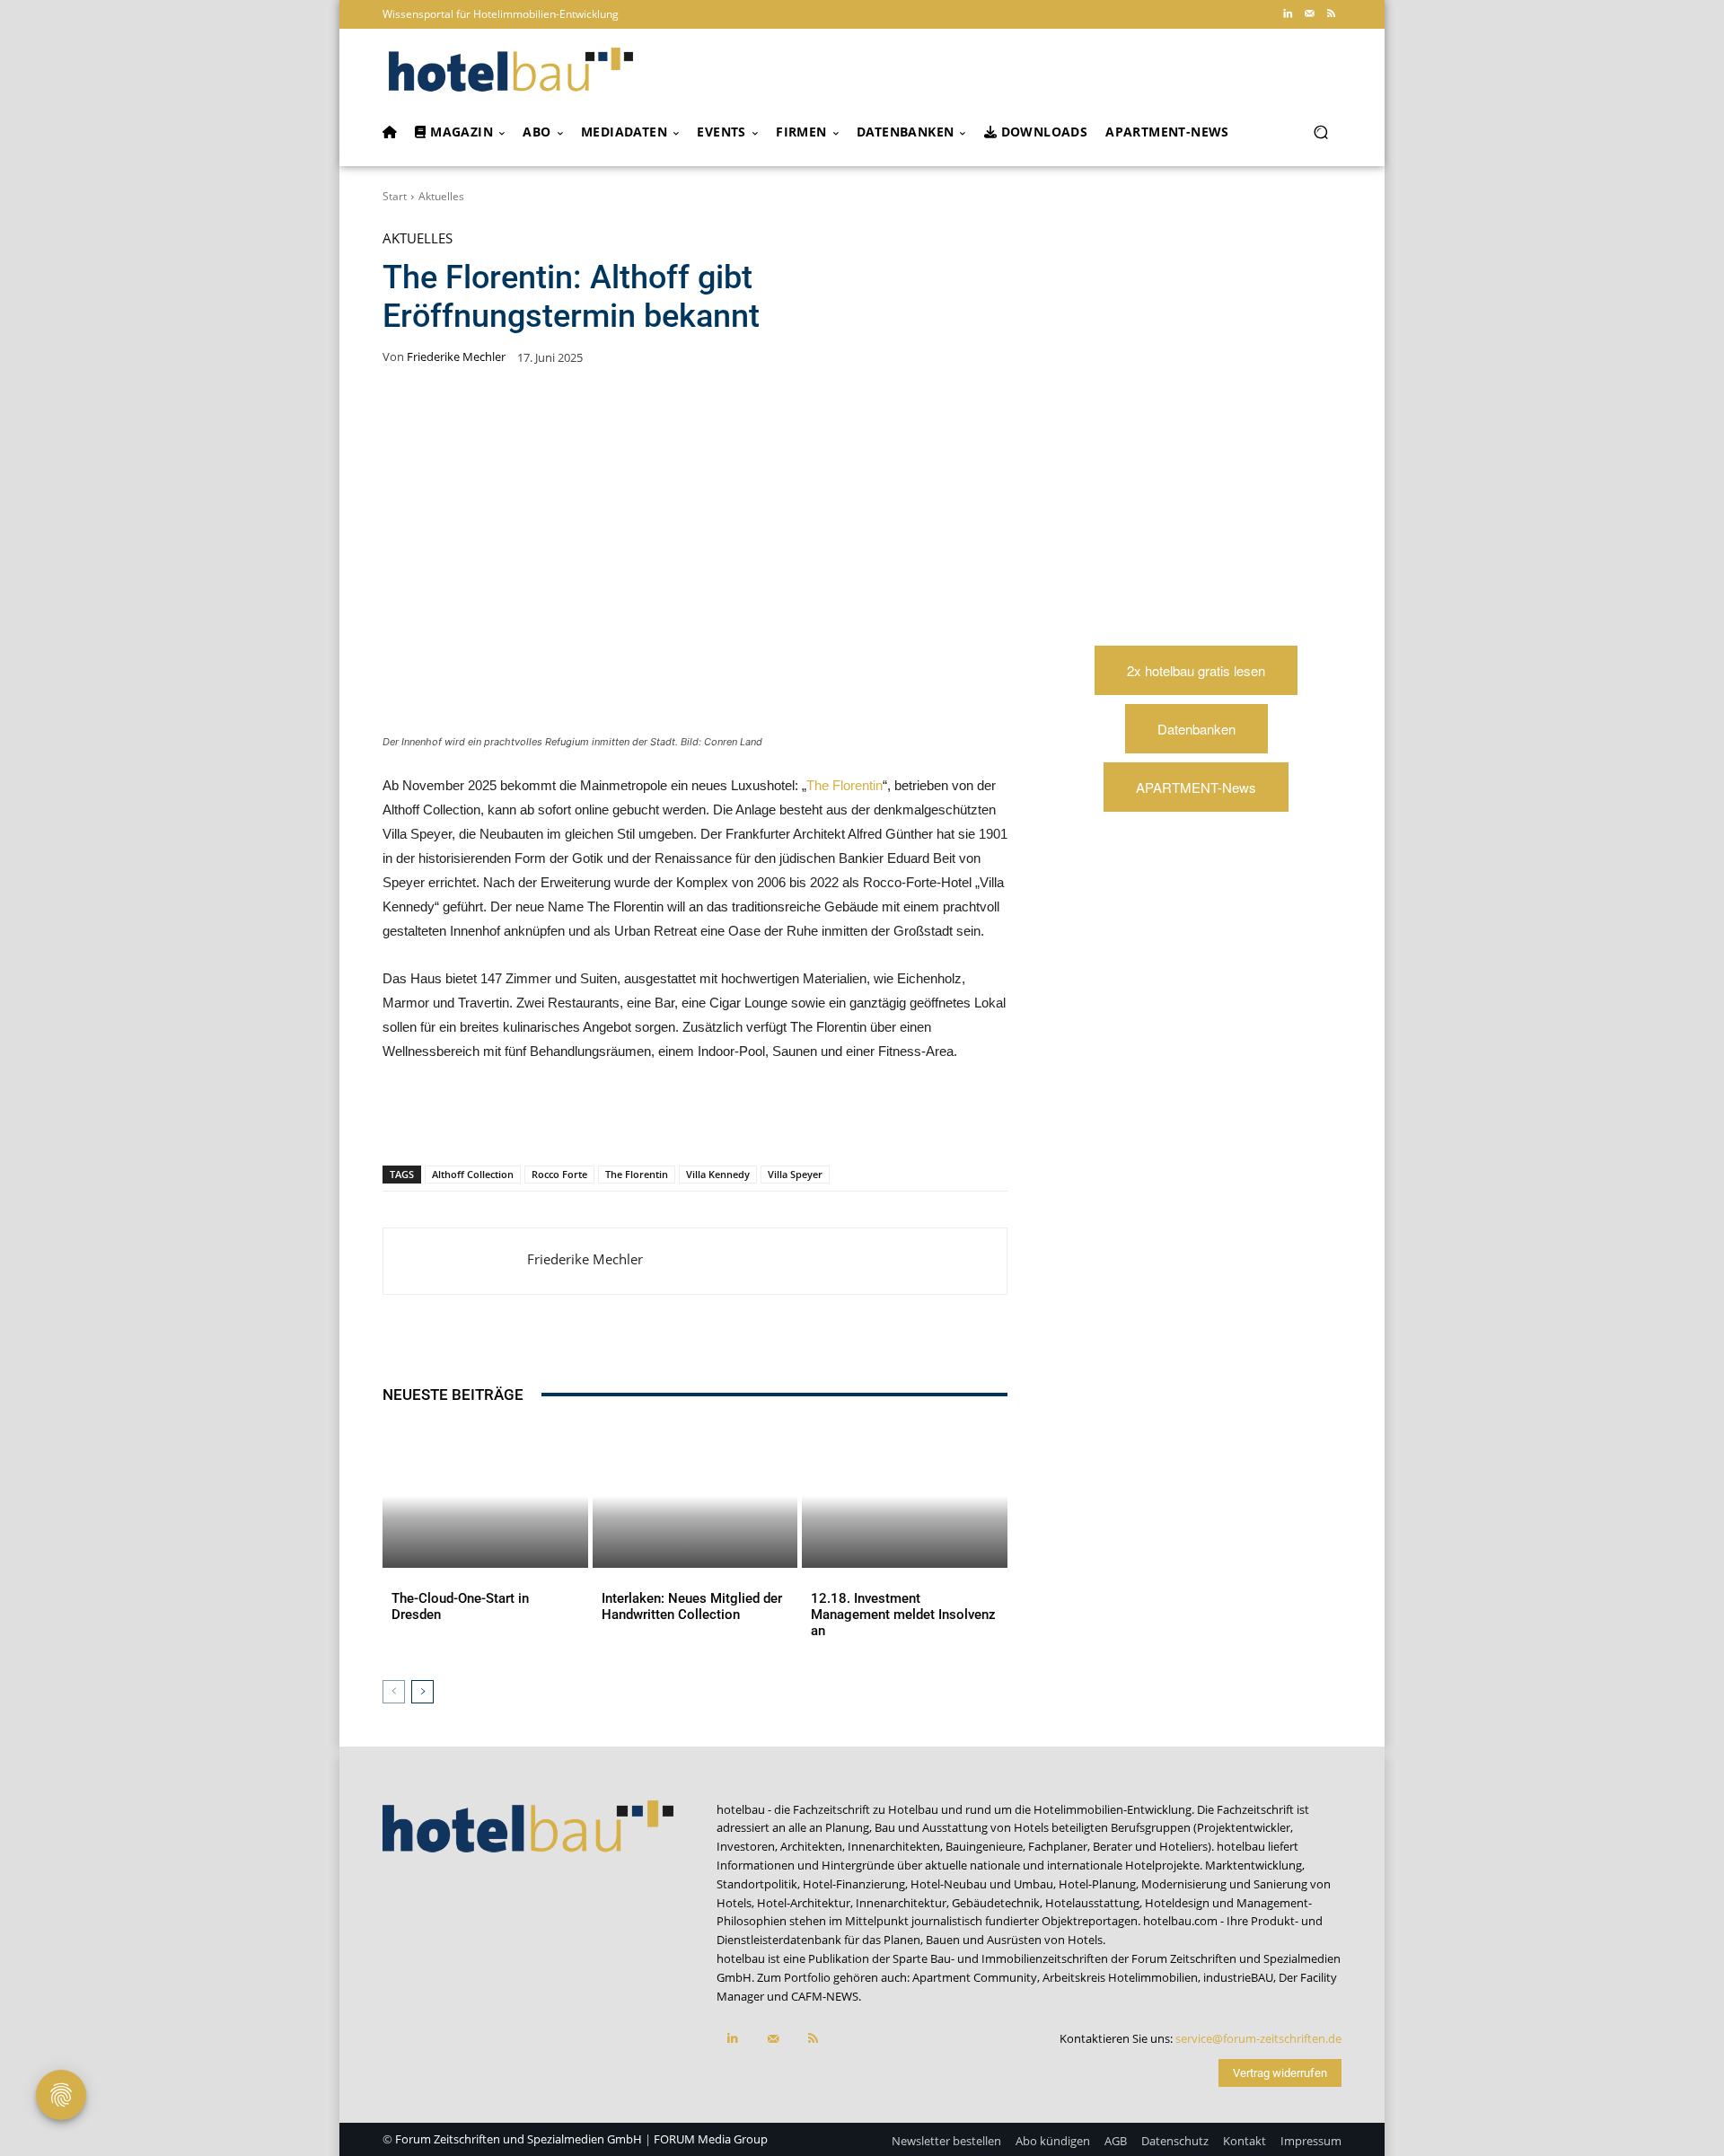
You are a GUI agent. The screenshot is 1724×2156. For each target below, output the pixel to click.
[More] (759, 1119)
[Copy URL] (634, 1119)
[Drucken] (717, 1119)
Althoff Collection (473, 1174)
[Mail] (1309, 14)
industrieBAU (1238, 1977)
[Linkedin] (1288, 14)
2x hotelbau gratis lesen (1196, 670)
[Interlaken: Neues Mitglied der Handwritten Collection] (695, 1496)
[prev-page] (394, 1692)
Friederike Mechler (456, 357)
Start (395, 196)
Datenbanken (1196, 729)
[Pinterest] (510, 1119)
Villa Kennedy (718, 1174)
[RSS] (1331, 14)
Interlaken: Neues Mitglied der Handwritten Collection (692, 1606)
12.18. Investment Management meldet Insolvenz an (903, 1615)
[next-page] (422, 1692)
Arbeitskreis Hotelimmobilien (1120, 1977)
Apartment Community (975, 1977)
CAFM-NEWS (825, 1996)
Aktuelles (441, 196)
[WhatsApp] (551, 1119)
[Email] (675, 1119)
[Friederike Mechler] (455, 1261)
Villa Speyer (795, 1174)
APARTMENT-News (1196, 787)
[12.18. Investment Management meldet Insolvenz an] (905, 1496)
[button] (1320, 132)
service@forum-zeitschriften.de (1258, 2038)
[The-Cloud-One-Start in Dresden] (485, 1496)
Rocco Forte (559, 1174)
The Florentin (844, 785)
